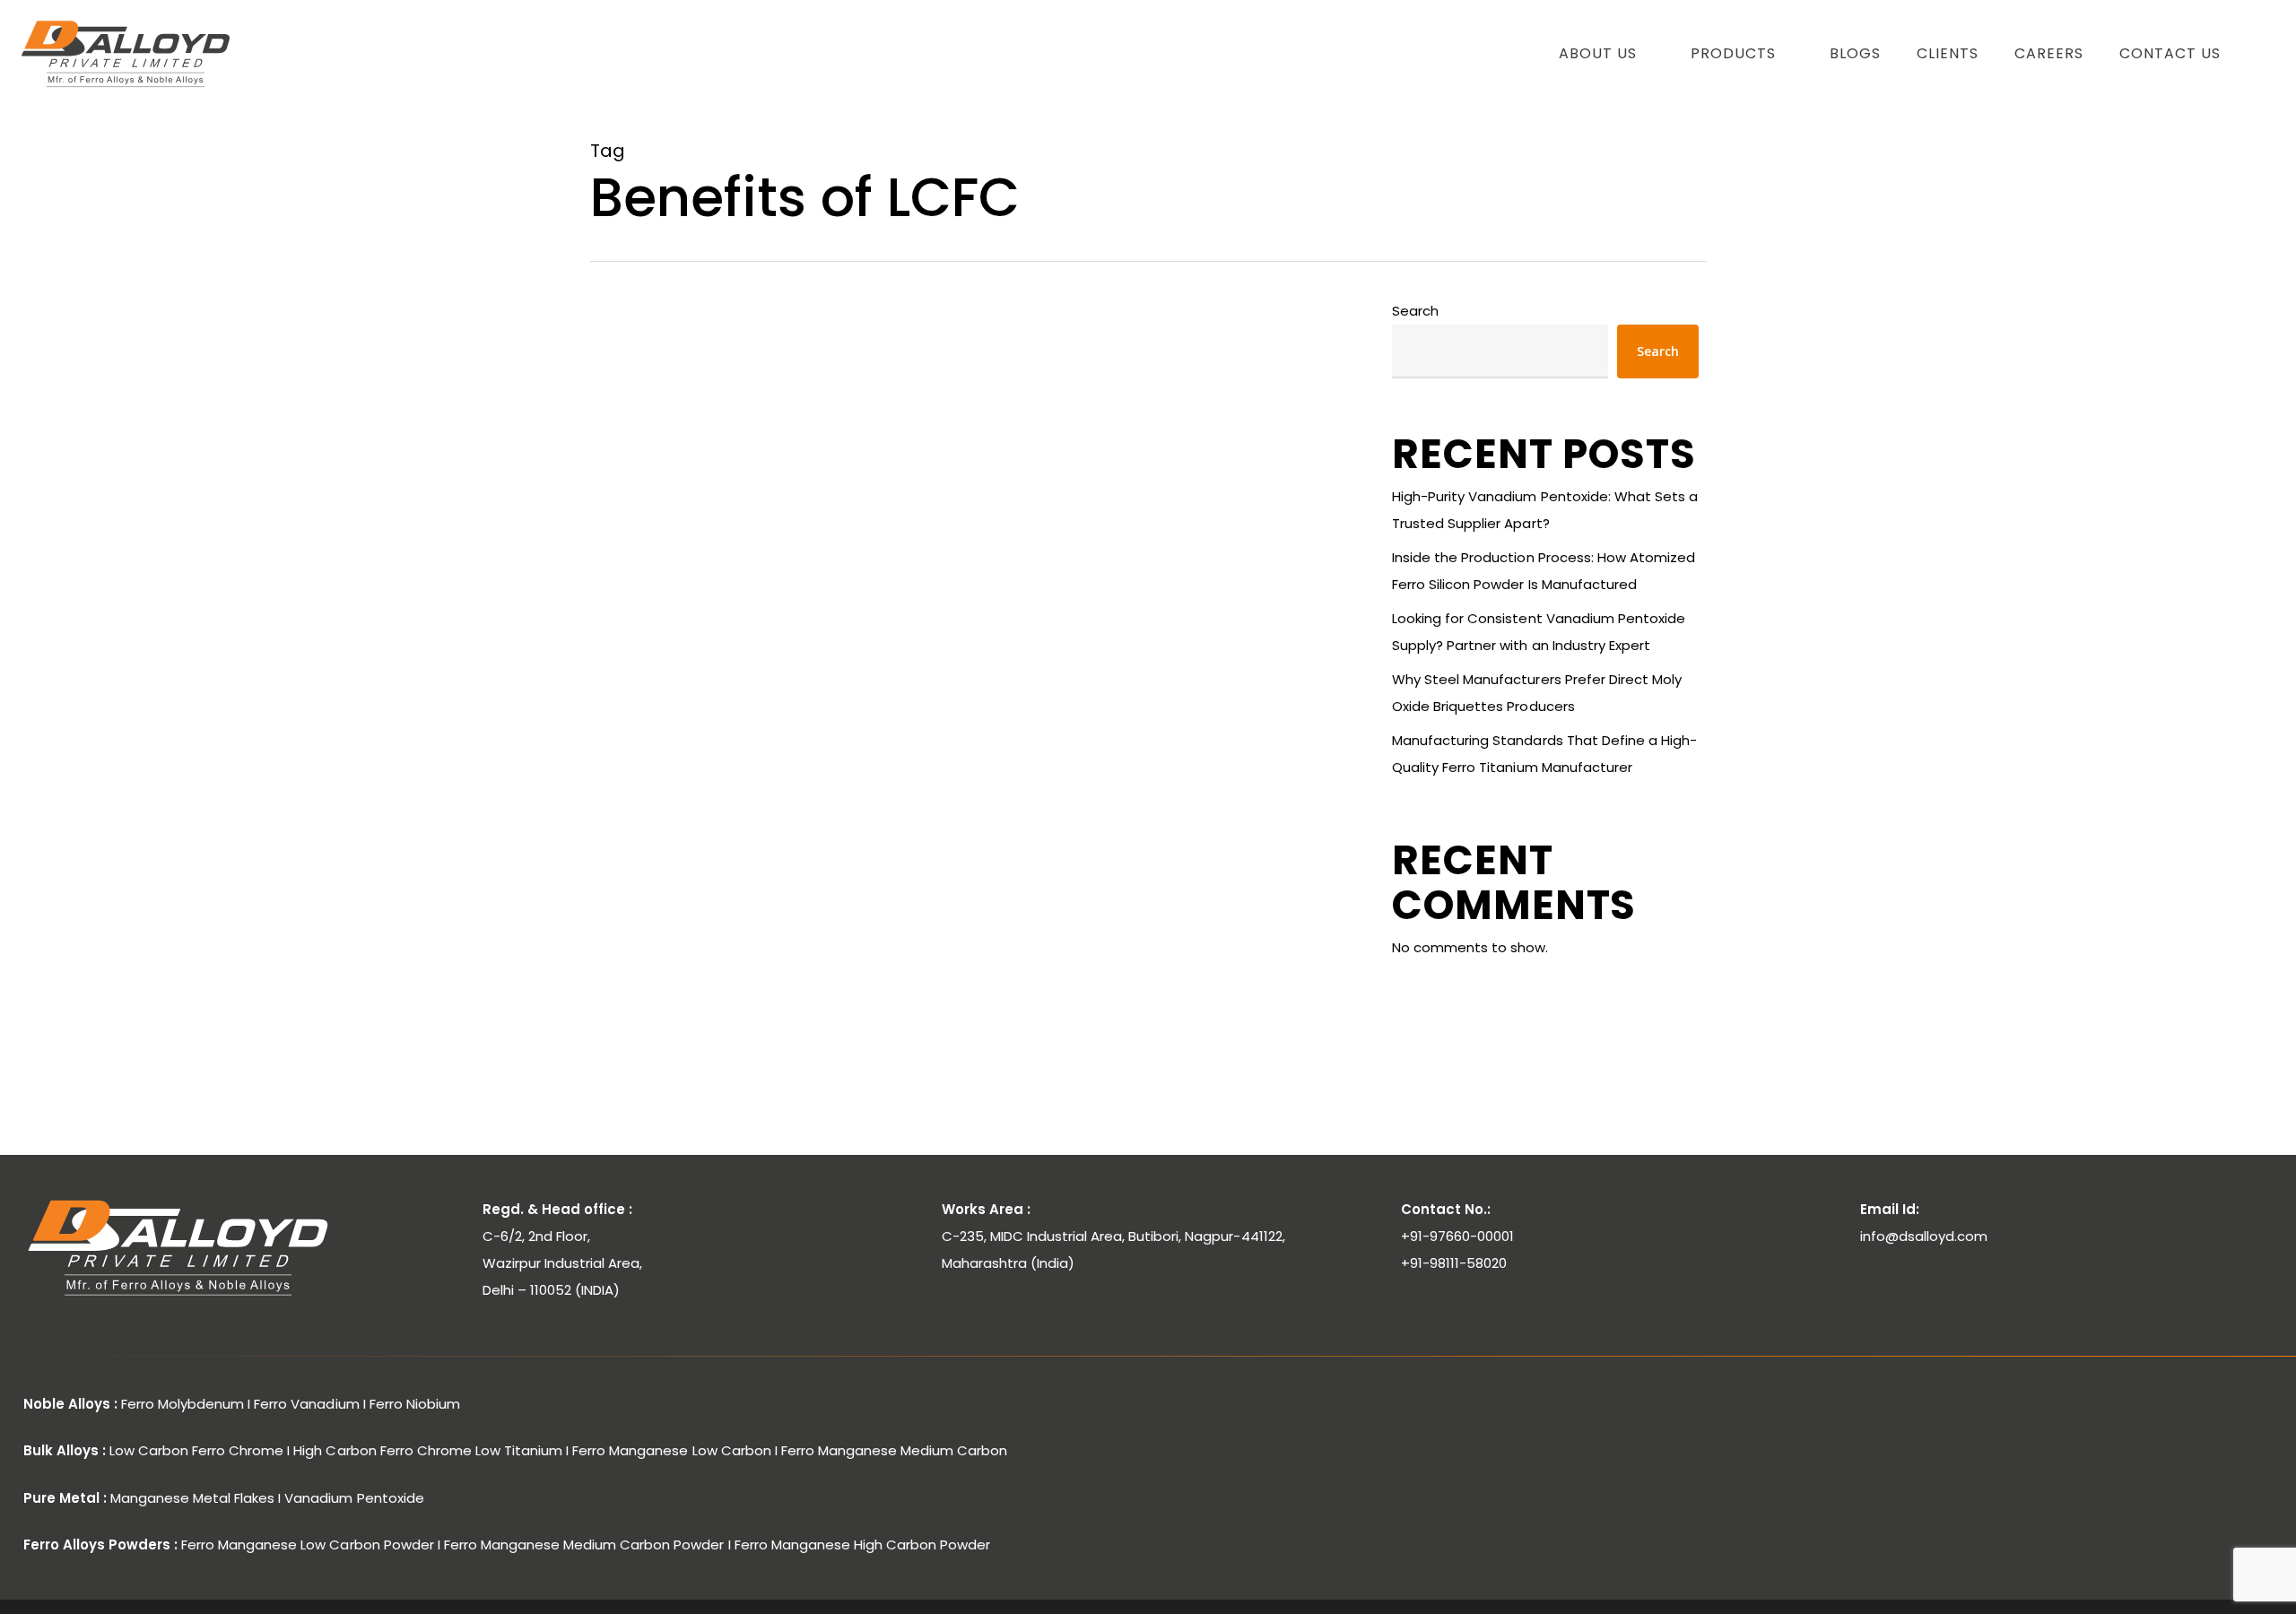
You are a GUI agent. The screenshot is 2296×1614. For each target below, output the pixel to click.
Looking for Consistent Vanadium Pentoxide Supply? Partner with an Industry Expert (1539, 632)
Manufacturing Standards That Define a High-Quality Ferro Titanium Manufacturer (1544, 754)
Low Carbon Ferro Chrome (703, 763)
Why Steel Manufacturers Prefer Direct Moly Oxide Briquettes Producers (1537, 693)
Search (1415, 311)
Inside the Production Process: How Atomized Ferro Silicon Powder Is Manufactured (1544, 571)
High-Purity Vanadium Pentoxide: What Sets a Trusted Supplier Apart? (1545, 510)
